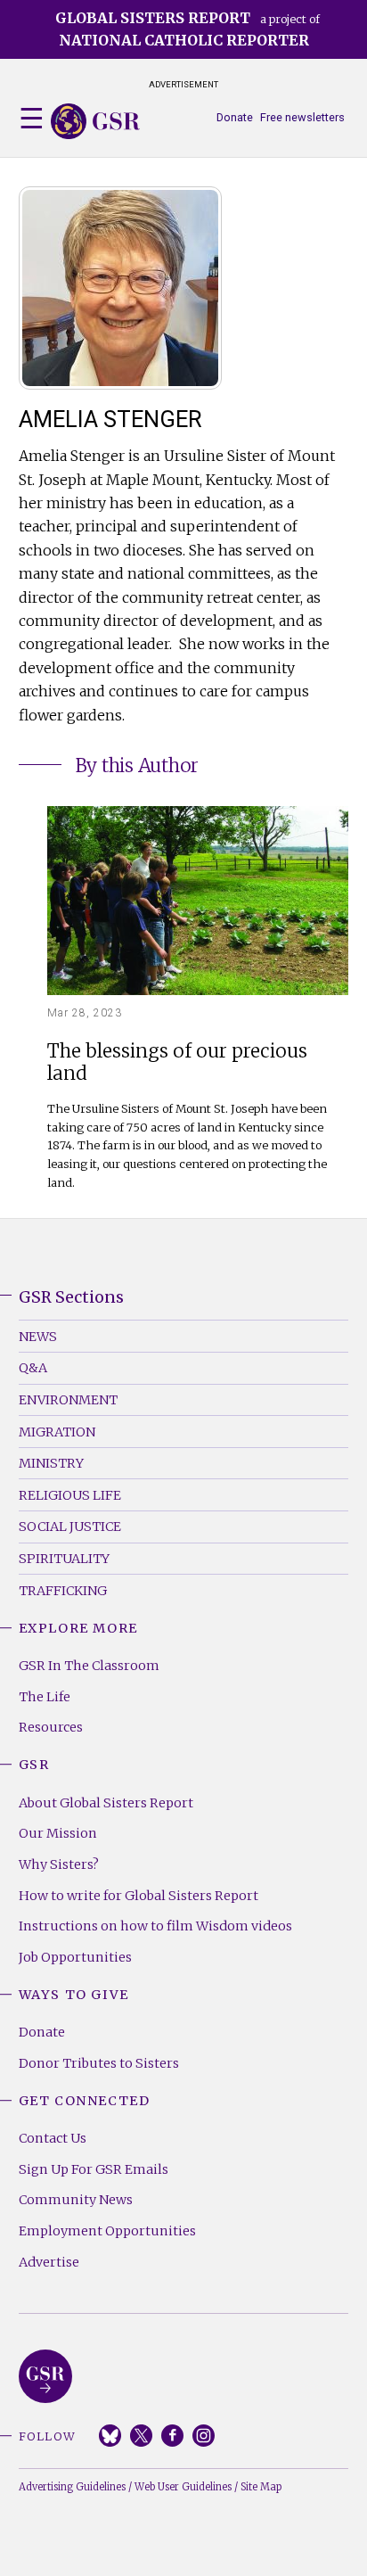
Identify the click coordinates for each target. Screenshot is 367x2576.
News (38, 1337)
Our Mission (58, 1833)
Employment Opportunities (107, 2231)
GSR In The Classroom (89, 1666)
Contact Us (53, 2138)
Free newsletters (302, 117)
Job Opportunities (75, 1957)
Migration (57, 1432)
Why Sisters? (59, 1864)
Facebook (172, 2436)
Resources (51, 1727)
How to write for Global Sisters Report (139, 1896)
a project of (188, 29)
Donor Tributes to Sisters (99, 2063)
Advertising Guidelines (72, 2487)
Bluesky (110, 2436)
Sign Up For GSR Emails (94, 2169)
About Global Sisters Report (106, 1803)
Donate (235, 117)
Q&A (33, 1368)
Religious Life (70, 1495)
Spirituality (64, 1559)
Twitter (141, 2436)
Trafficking (63, 1591)
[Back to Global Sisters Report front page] (95, 121)
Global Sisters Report (45, 2376)
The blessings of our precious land (177, 1063)
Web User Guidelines (183, 2487)
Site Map (261, 2487)
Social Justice (70, 1527)
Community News (76, 2200)
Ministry (51, 1463)
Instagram (204, 2436)
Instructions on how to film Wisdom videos (155, 1926)
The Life (45, 1697)
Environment (68, 1400)
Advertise (49, 2262)
